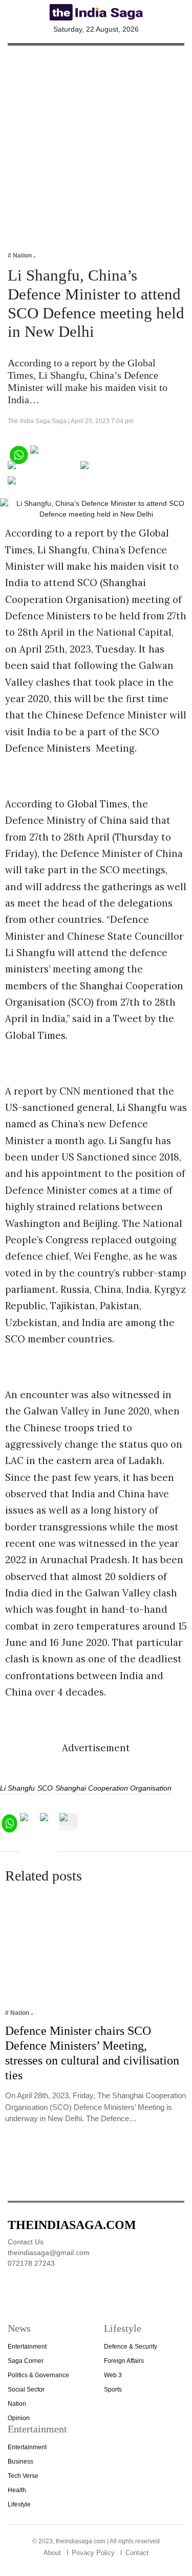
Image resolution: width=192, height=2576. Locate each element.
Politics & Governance (38, 2375)
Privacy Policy (93, 2553)
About (52, 2553)
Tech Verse (23, 2476)
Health (17, 2490)
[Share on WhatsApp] (18, 454)
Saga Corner (26, 2361)
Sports (113, 2389)
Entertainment (27, 2347)
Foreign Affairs (124, 2361)
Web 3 (113, 2375)
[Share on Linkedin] (47, 484)
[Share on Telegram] (121, 469)
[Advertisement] (96, 141)
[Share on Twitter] (43, 469)
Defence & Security (131, 2347)
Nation (17, 2404)
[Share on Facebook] (72, 454)
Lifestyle (19, 2504)
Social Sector (26, 2389)
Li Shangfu (17, 1788)
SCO (45, 1788)
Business (20, 2462)
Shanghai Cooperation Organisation (113, 1788)
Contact (137, 2553)
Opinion (19, 2418)
